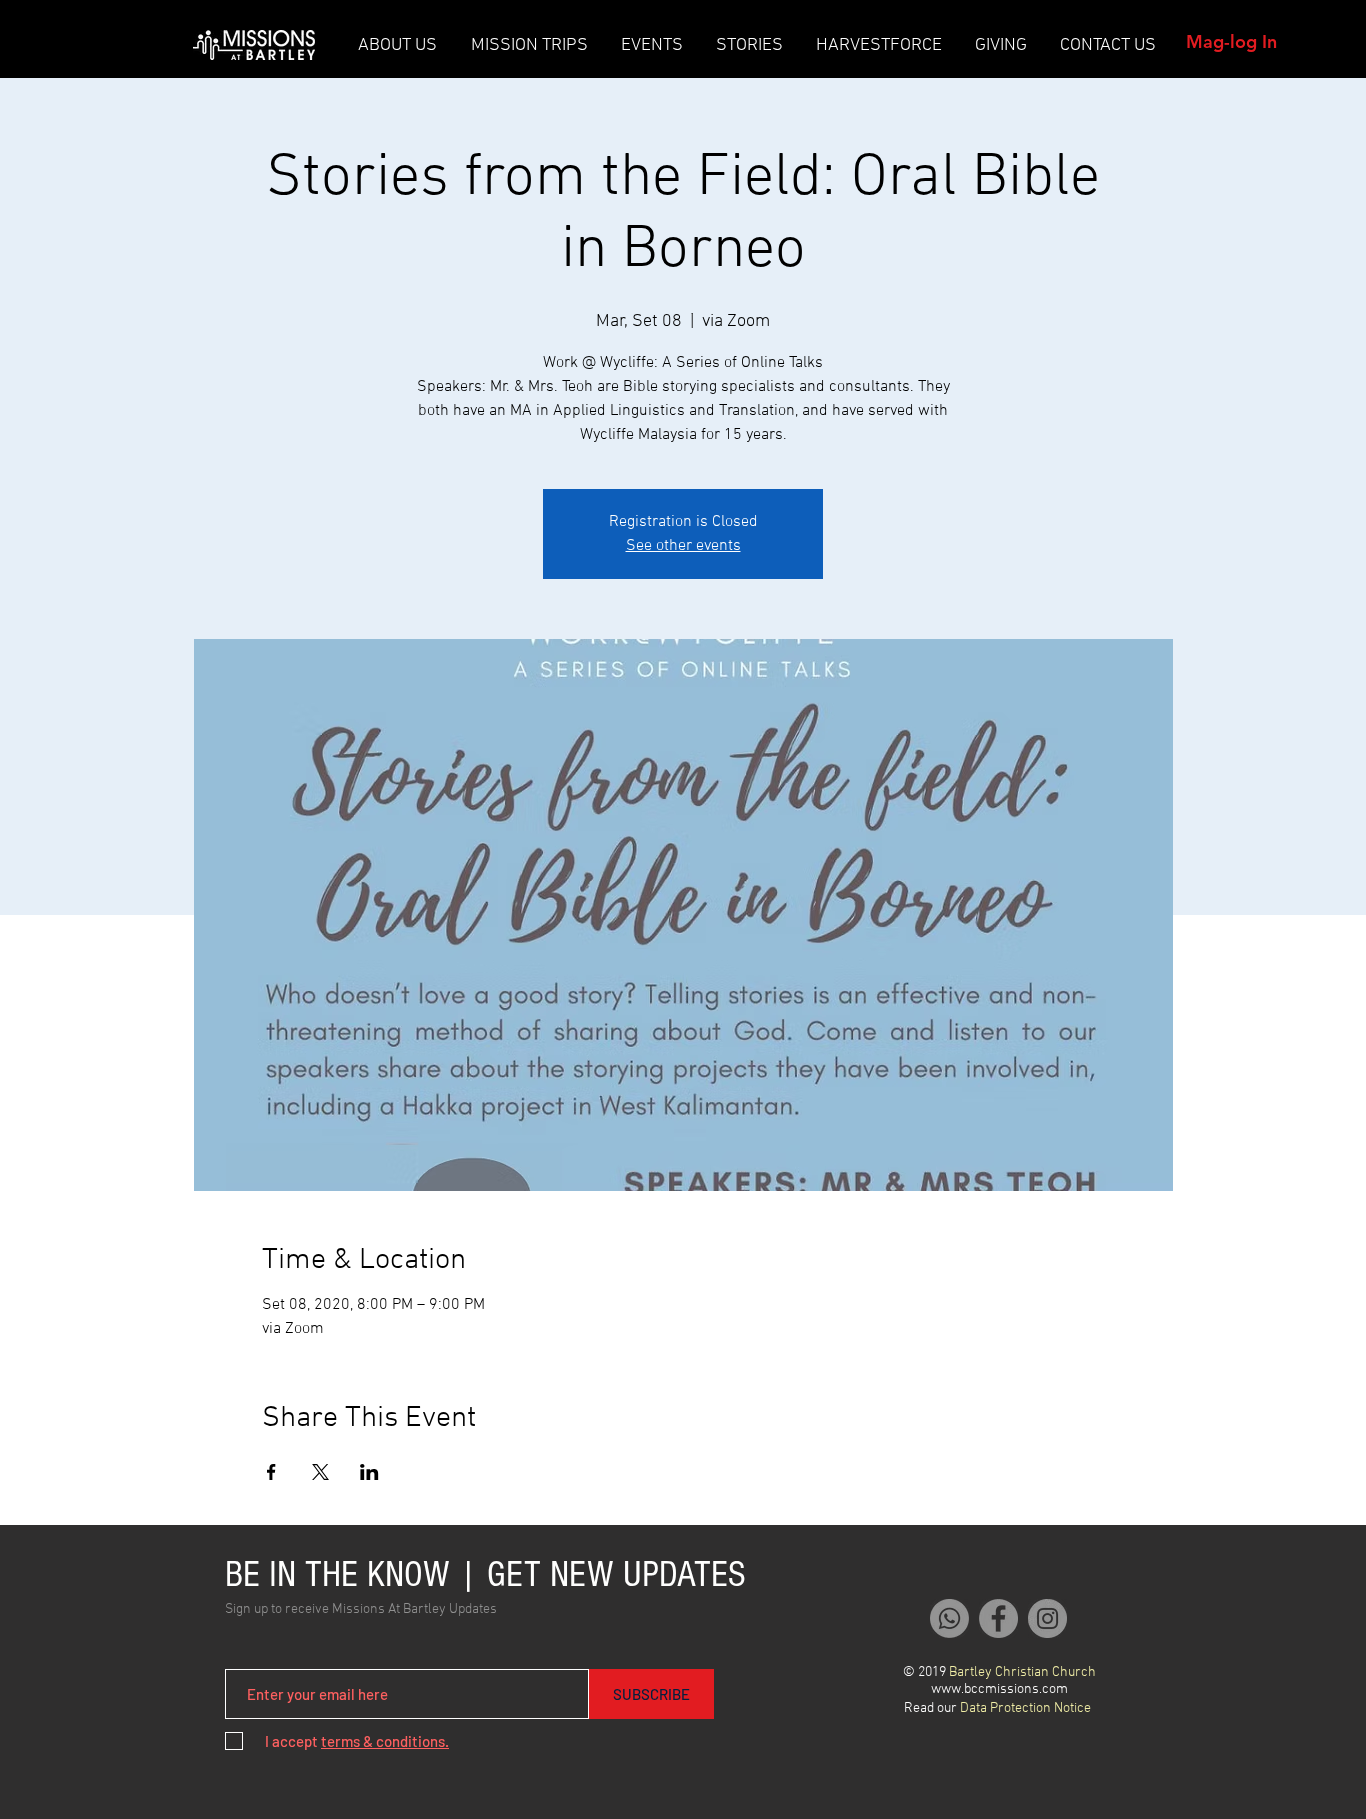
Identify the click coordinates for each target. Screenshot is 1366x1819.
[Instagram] (1047, 1618)
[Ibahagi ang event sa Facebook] (271, 1472)
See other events (683, 546)
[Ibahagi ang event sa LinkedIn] (369, 1472)
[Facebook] (998, 1618)
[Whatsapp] (949, 1618)
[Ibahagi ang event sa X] (320, 1472)
